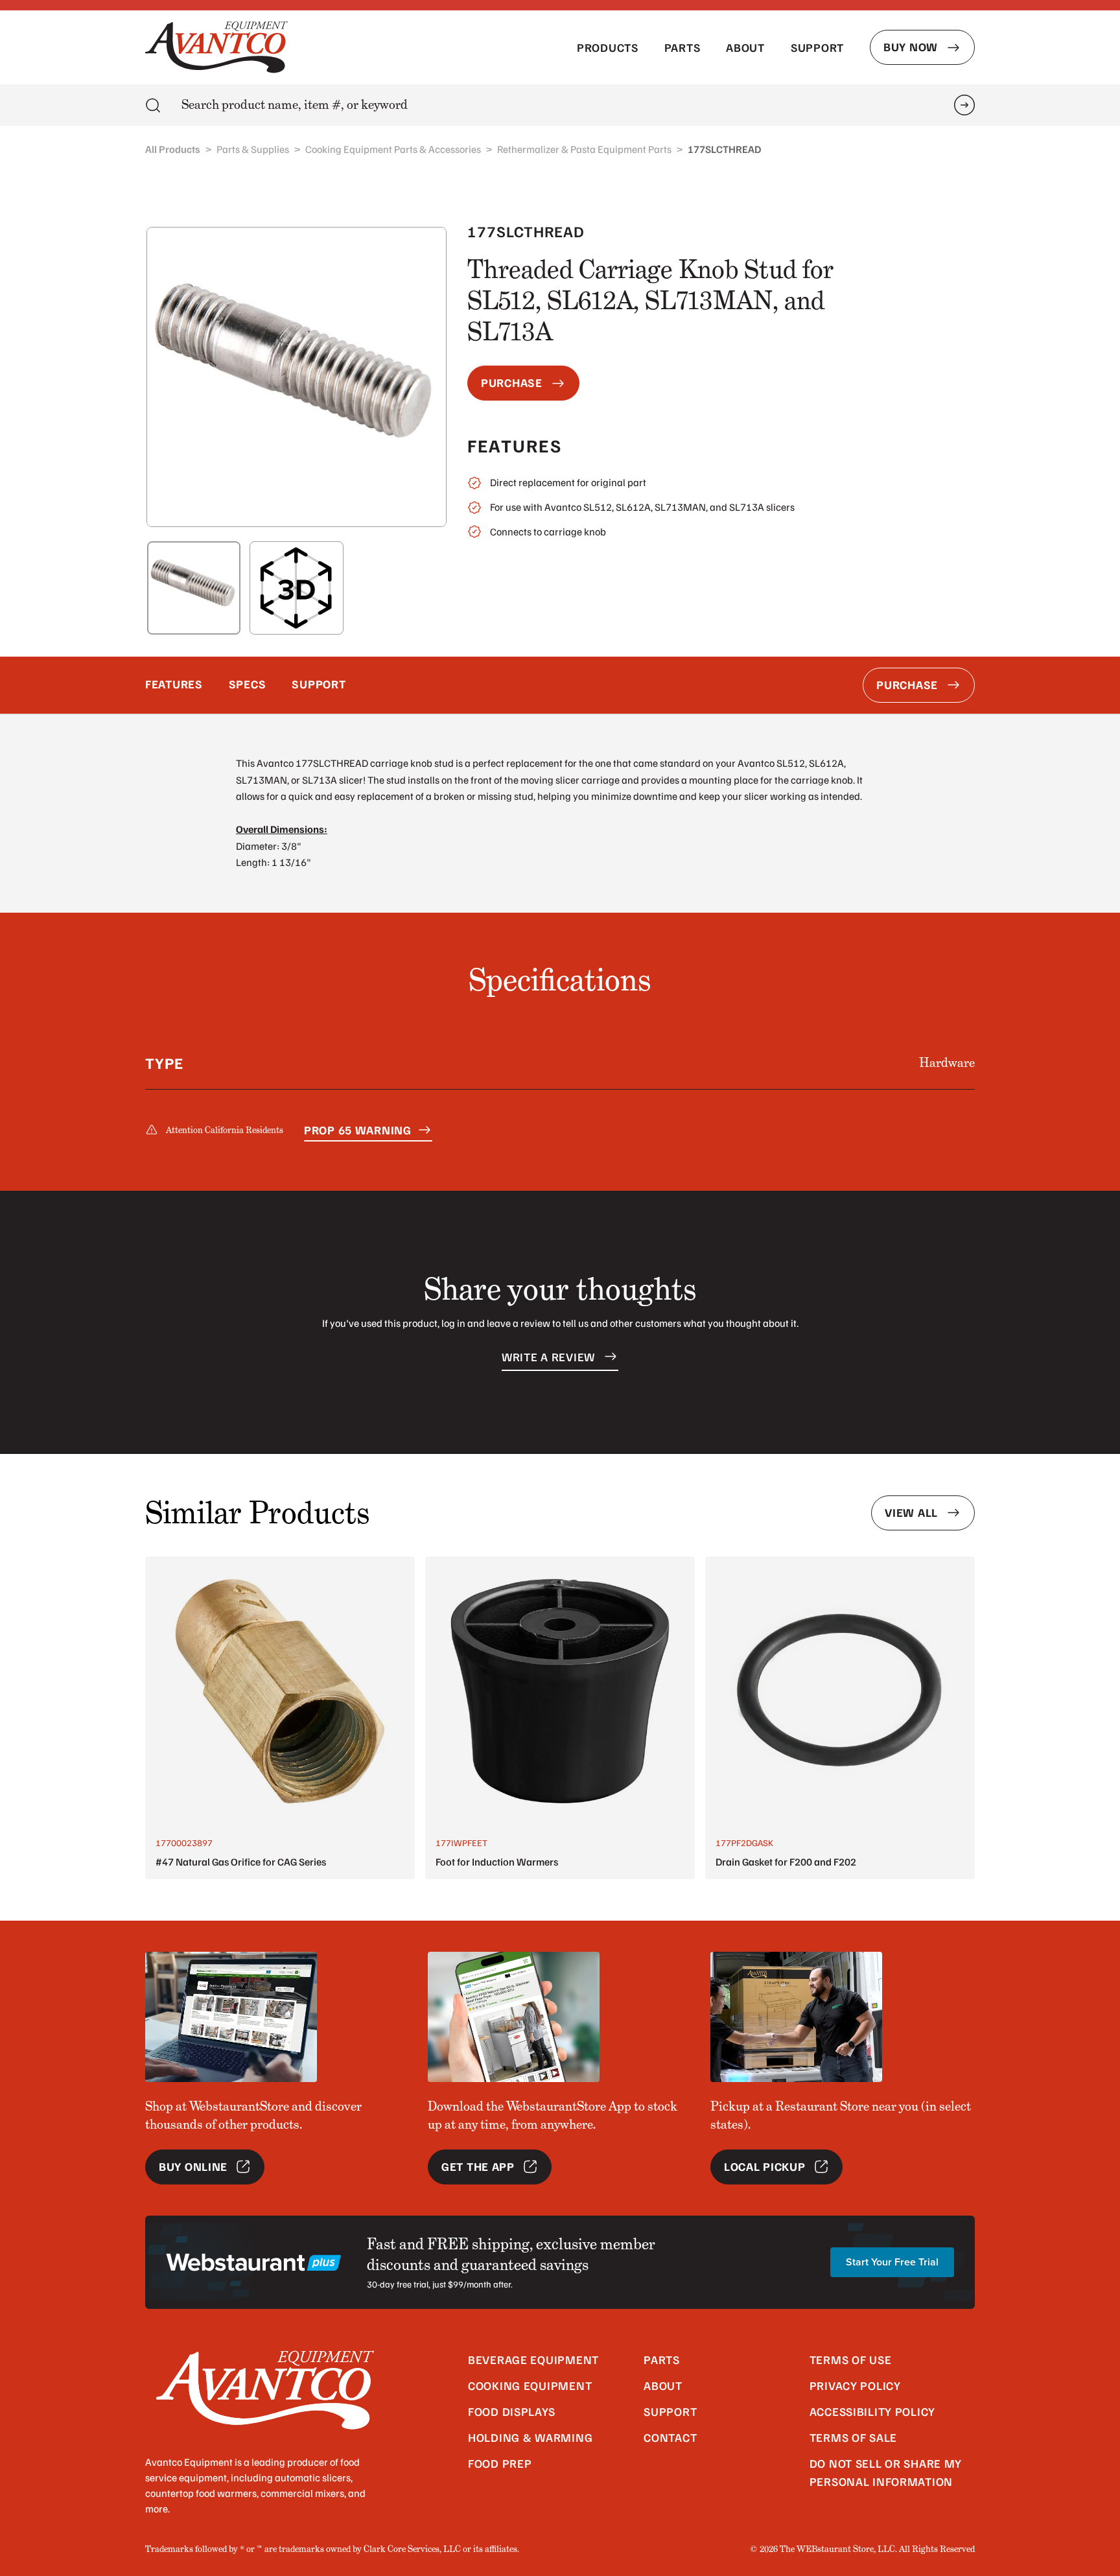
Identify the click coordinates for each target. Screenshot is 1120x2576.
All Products (173, 149)
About (745, 47)
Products (608, 47)
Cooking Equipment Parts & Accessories (393, 149)
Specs (248, 684)
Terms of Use (851, 2359)
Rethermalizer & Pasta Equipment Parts (584, 149)
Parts (682, 47)
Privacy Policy (855, 2385)
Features (174, 684)
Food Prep (500, 2463)
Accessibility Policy (872, 2411)
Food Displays (511, 2411)
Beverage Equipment (533, 2359)
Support (817, 47)
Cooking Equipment (530, 2385)
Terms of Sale (853, 2437)
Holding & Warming (530, 2437)
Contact (670, 2437)
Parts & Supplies (253, 149)
